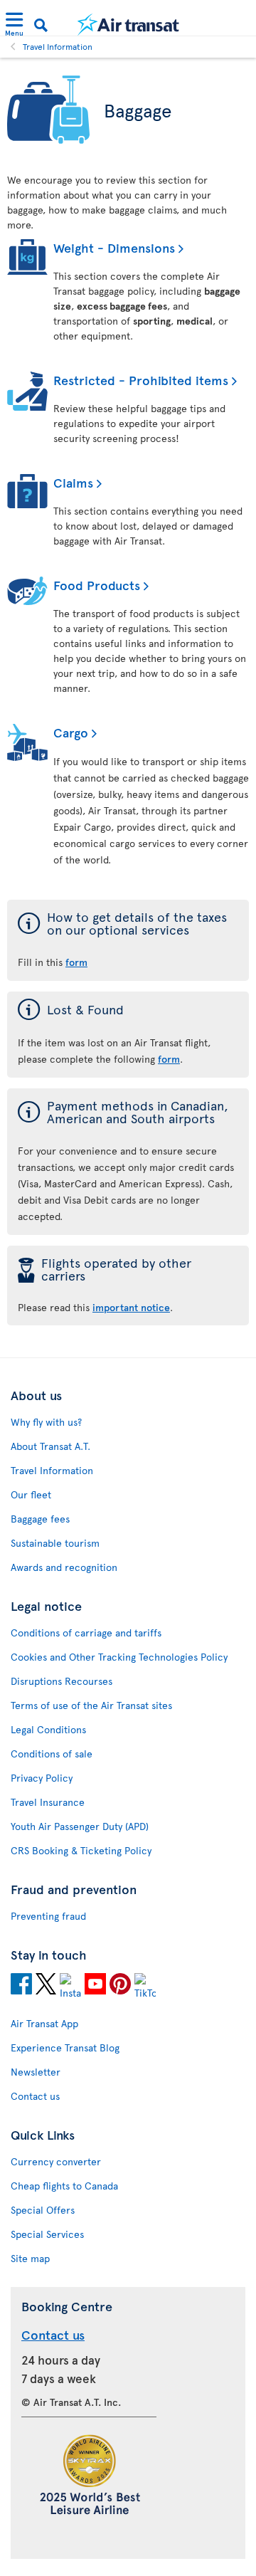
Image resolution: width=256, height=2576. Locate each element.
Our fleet (31, 1494)
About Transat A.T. (50, 1446)
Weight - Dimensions (114, 247)
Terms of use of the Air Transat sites (91, 1705)
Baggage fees (40, 1519)
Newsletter (36, 2072)
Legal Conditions (48, 1729)
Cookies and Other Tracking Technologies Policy (119, 1657)
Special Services (47, 2234)
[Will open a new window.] (21, 1986)
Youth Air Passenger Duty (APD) (80, 1826)
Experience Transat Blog (65, 2047)
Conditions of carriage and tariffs (86, 1633)
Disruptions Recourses (62, 1681)
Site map (30, 2258)
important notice (131, 1307)
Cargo (71, 732)
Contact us (35, 2096)
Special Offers (43, 2210)
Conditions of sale (52, 1754)
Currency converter (56, 2161)
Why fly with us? (46, 1422)
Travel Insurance (48, 1802)
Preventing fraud (48, 1916)
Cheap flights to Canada (64, 2186)
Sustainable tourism (55, 1543)
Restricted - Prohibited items (141, 380)
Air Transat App (44, 2023)
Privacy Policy (42, 1778)
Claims (73, 482)
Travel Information (58, 46)
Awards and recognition (64, 1567)
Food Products (97, 585)
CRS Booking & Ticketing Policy (81, 1850)
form (76, 962)
